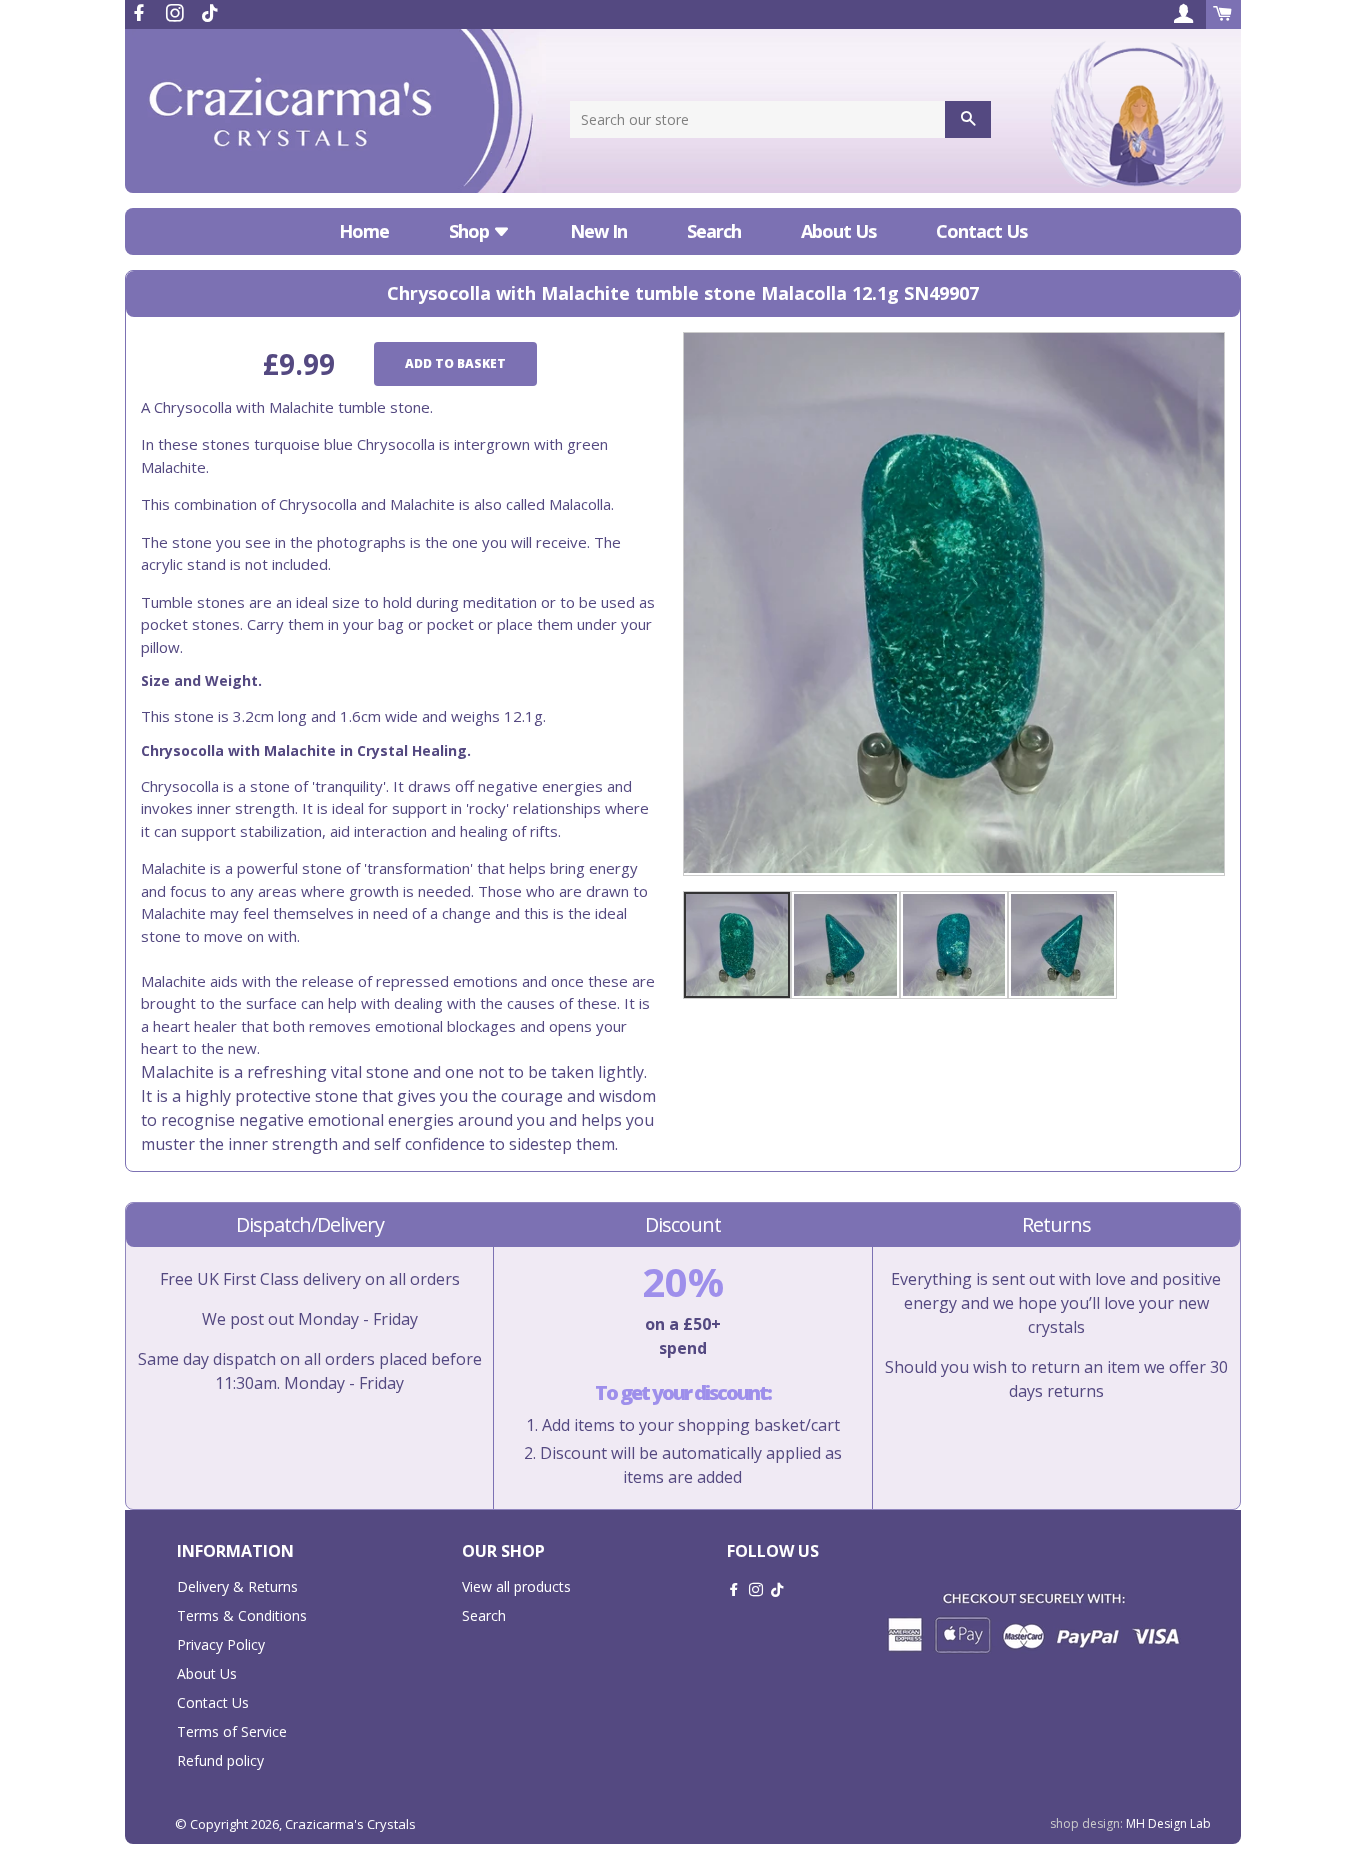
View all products (516, 1586)
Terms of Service (232, 1731)
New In (598, 231)
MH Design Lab (1168, 1823)
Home (364, 231)
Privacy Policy (221, 1644)
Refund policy (220, 1760)
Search (714, 231)
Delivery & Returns (237, 1586)
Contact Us (981, 231)
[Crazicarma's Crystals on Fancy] (210, 13)
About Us (838, 231)
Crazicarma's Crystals (350, 1824)
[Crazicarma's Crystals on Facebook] (141, 13)
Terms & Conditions (242, 1615)
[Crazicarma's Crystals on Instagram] (177, 13)
